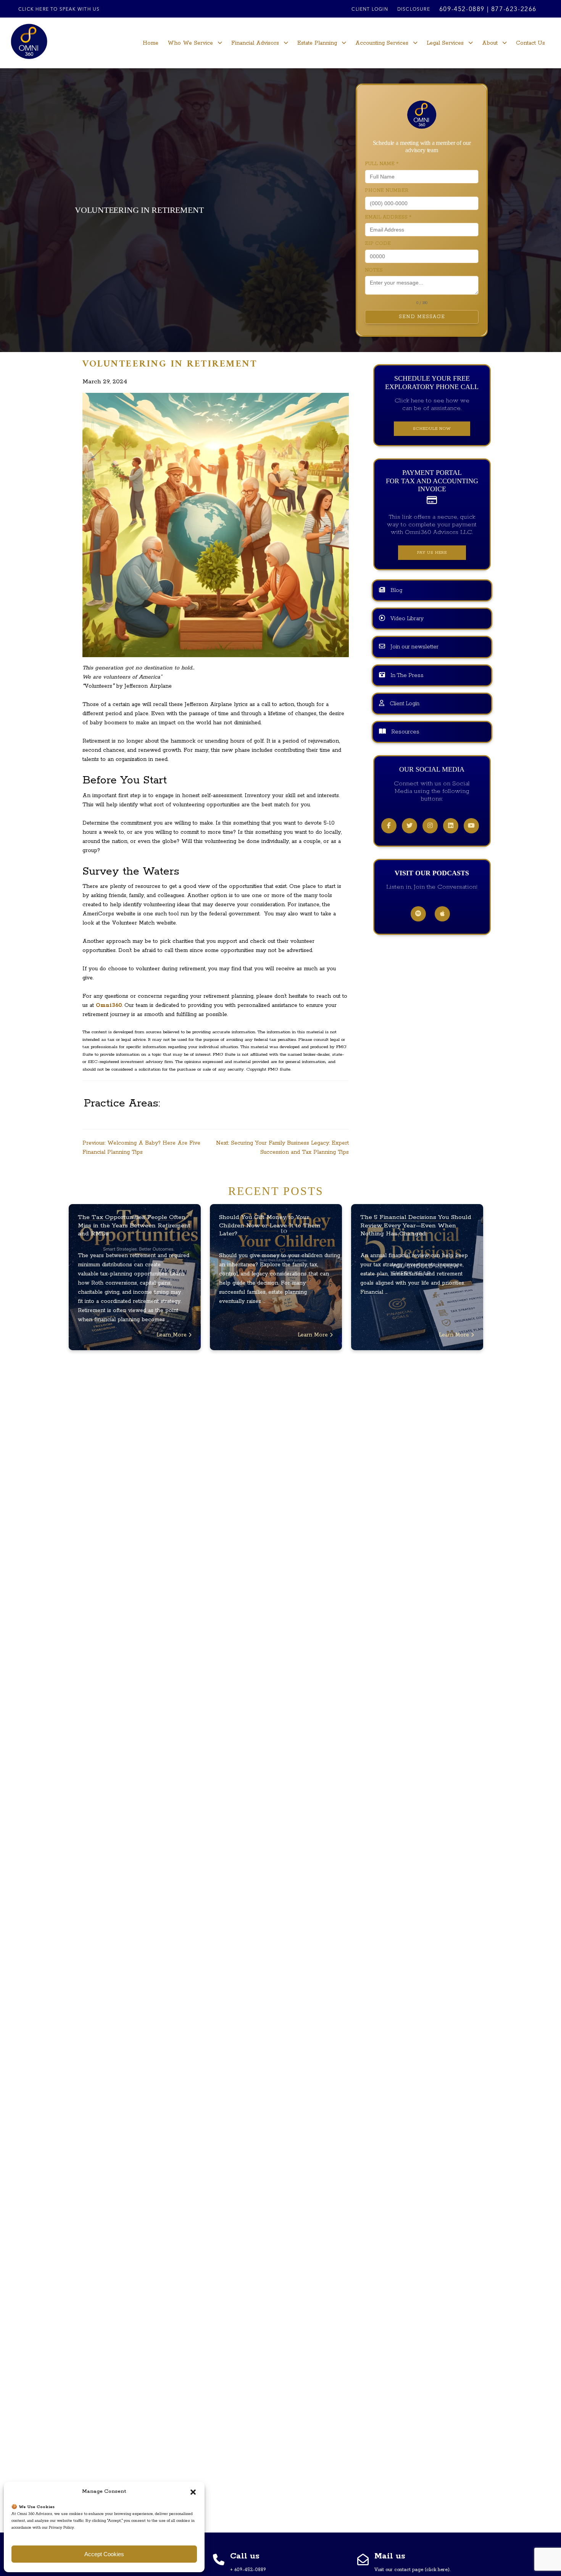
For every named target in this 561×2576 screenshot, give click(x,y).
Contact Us (530, 43)
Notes (374, 270)
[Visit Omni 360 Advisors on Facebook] (389, 826)
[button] (193, 2492)
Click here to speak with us (59, 10)
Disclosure (414, 10)
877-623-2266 (514, 10)
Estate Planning (317, 43)
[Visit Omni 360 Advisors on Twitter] (409, 826)
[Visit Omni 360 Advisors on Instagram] (430, 826)
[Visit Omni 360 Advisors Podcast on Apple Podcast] (442, 915)
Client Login (370, 10)
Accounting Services (382, 43)
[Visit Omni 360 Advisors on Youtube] (471, 826)
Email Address (388, 217)
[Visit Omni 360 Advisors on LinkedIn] (451, 826)
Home (151, 43)
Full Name (382, 164)
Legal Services (445, 43)
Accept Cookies (104, 2554)
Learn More (172, 1335)
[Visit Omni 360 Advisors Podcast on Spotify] (418, 915)
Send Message (422, 317)
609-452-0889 (462, 10)
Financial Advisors (255, 43)
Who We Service (190, 43)
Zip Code (378, 244)
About (490, 43)
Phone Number (387, 191)
